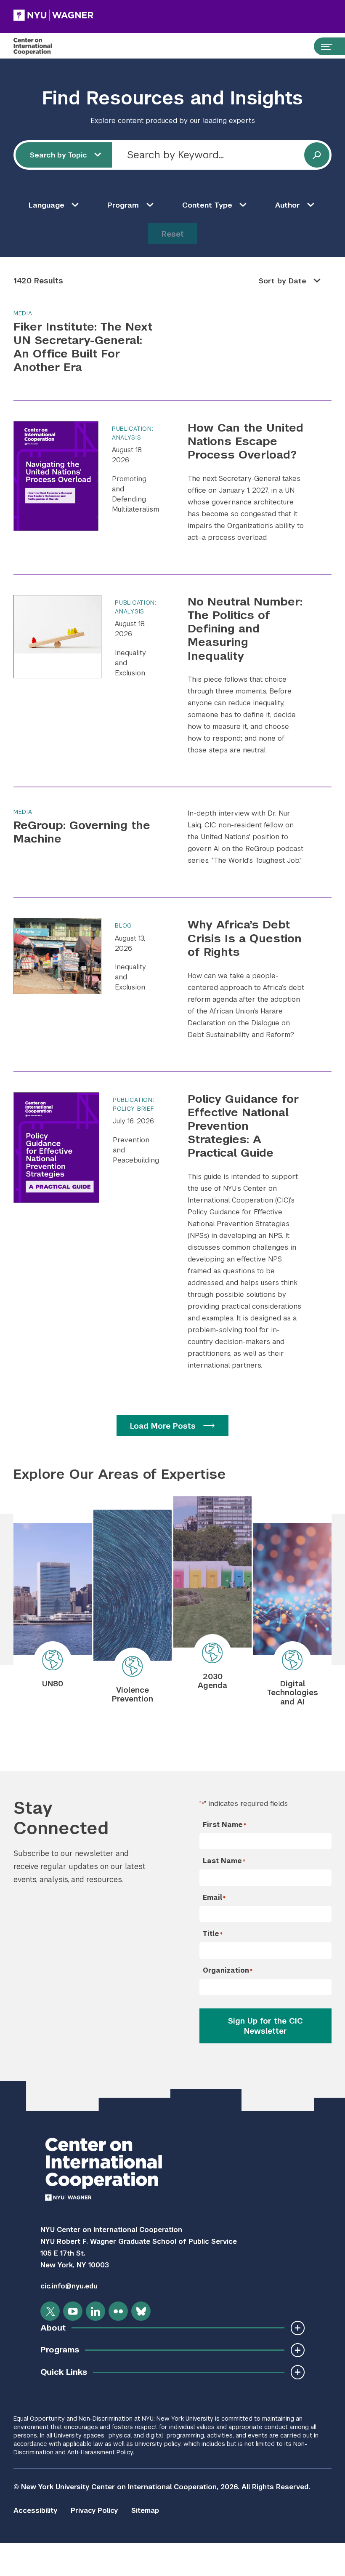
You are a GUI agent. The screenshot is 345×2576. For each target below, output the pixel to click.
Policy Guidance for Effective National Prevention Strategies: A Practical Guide (243, 1126)
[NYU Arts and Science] (53, 15)
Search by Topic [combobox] (58, 155)
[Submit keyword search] (317, 155)
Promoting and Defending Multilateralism (135, 494)
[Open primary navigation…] (323, 46)
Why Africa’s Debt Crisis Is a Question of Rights (245, 938)
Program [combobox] (123, 205)
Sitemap (145, 2511)
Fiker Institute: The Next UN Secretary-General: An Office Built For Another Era (83, 347)
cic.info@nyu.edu (69, 2286)
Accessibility (35, 2511)
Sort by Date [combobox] (283, 281)
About (53, 2328)
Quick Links (64, 2372)
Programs (60, 2350)
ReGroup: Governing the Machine (82, 832)
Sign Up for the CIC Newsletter (265, 2026)
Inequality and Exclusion (130, 663)
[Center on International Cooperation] (41, 46)
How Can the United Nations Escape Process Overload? (245, 441)
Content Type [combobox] (207, 205)
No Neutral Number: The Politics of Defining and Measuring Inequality (245, 629)
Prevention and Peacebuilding (136, 1150)
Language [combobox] (46, 205)
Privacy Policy (94, 2511)
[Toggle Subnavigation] (298, 2328)
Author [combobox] (288, 205)
